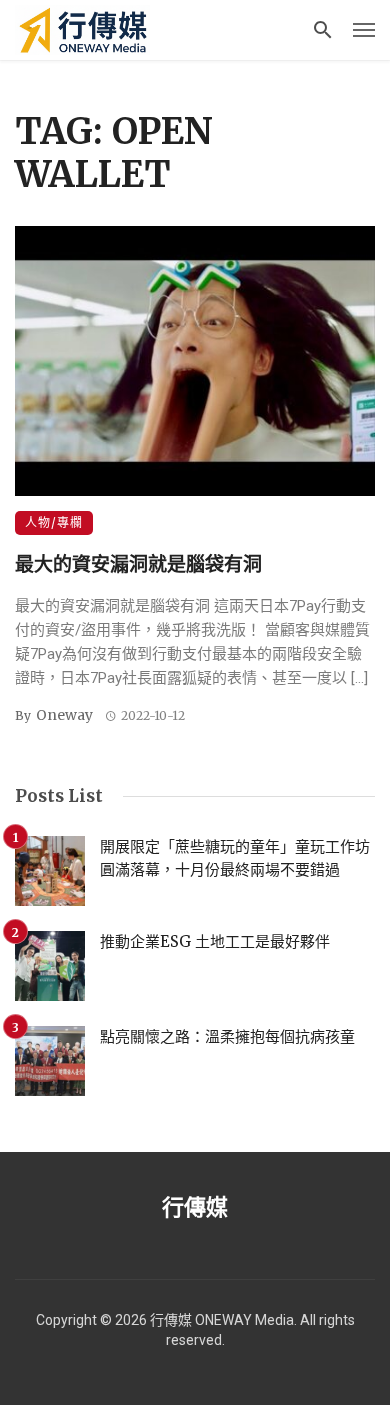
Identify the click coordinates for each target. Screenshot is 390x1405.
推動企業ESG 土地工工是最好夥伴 (215, 941)
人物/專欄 (54, 522)
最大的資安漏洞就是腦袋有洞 (138, 564)
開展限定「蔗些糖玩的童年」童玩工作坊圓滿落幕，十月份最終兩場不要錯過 (235, 858)
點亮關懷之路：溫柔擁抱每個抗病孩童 (227, 1036)
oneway (64, 715)
